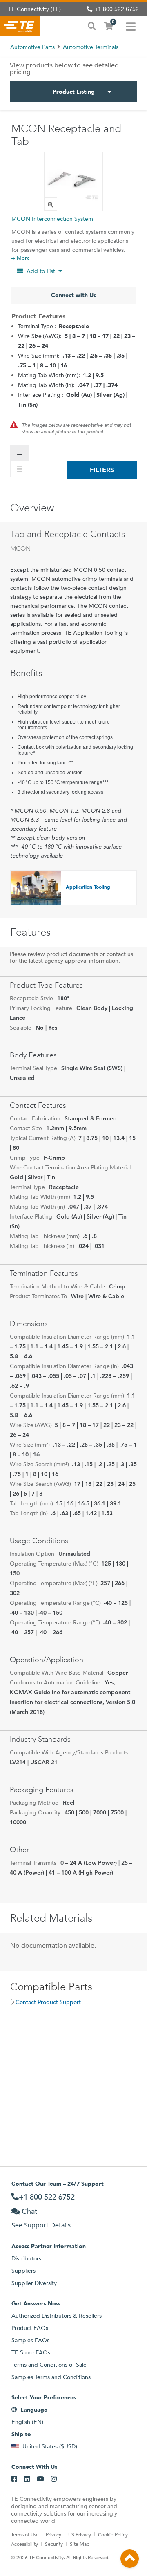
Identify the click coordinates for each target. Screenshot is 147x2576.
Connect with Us (73, 295)
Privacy (53, 2534)
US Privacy (80, 2534)
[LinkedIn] (27, 2479)
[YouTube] (40, 2479)
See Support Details (41, 2225)
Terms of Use (25, 2534)
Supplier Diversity (34, 2283)
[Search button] (92, 25)
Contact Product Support (48, 2002)
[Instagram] (54, 2479)
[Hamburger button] (131, 26)
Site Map (80, 2544)
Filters (102, 470)
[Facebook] (14, 2479)
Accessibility (24, 2544)
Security (54, 2544)
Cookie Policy (113, 2534)
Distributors (26, 2258)
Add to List (41, 271)
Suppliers (23, 2271)
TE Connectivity (20, 26)
